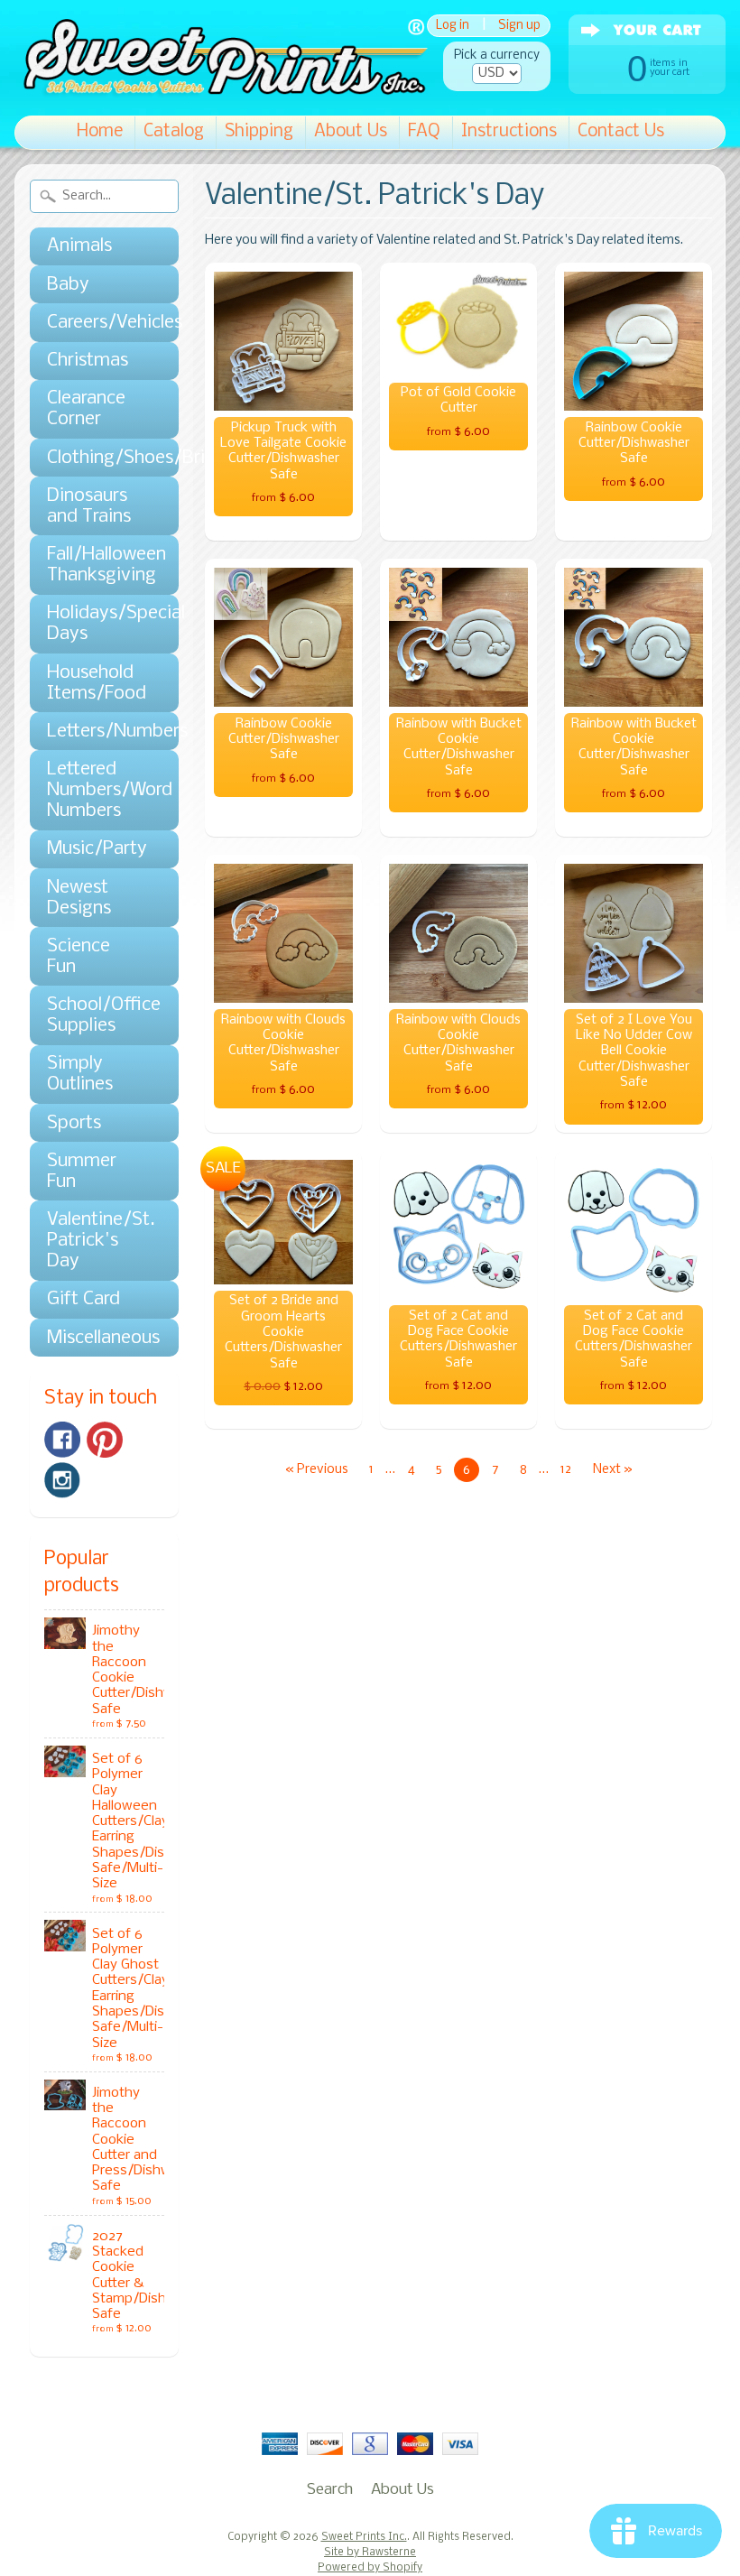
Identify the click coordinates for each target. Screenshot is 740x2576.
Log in (453, 26)
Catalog (174, 132)
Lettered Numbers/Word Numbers (95, 790)
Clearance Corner (86, 409)
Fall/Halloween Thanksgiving (95, 565)
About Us (351, 132)
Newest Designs (79, 898)
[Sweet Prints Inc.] (221, 90)
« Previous (317, 1470)
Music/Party (95, 849)
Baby (68, 285)
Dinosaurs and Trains (89, 506)
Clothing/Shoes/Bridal (95, 458)
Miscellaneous (95, 1338)
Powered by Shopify (370, 2568)
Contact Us (621, 132)
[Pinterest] (105, 1440)
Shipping (259, 132)
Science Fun (79, 957)
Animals (79, 246)
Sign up (519, 26)
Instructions (509, 132)
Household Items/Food (95, 683)
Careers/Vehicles (95, 323)
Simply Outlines (80, 1074)
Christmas (88, 361)
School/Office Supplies (95, 1015)
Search (330, 2490)
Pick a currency (497, 56)
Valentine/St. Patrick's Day (95, 1241)
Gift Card (83, 1299)
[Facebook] (62, 1440)
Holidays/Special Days (95, 624)
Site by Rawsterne (370, 2553)
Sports (74, 1123)
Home (100, 132)
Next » (613, 1470)
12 (566, 1470)
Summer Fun (82, 1172)
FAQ (424, 132)
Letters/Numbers (95, 732)
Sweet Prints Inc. (364, 2537)
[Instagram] (62, 1480)
